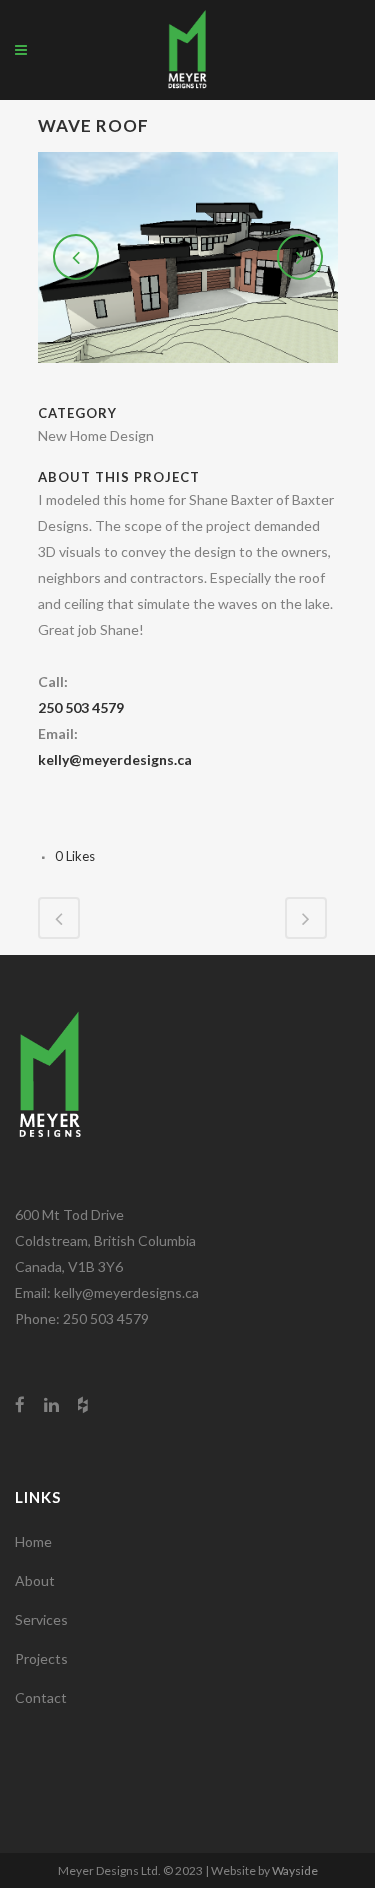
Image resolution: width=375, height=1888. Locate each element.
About (35, 1580)
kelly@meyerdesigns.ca (115, 759)
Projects (41, 1658)
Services (41, 1619)
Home (33, 1541)
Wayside (295, 1870)
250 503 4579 (81, 707)
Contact (41, 1697)
